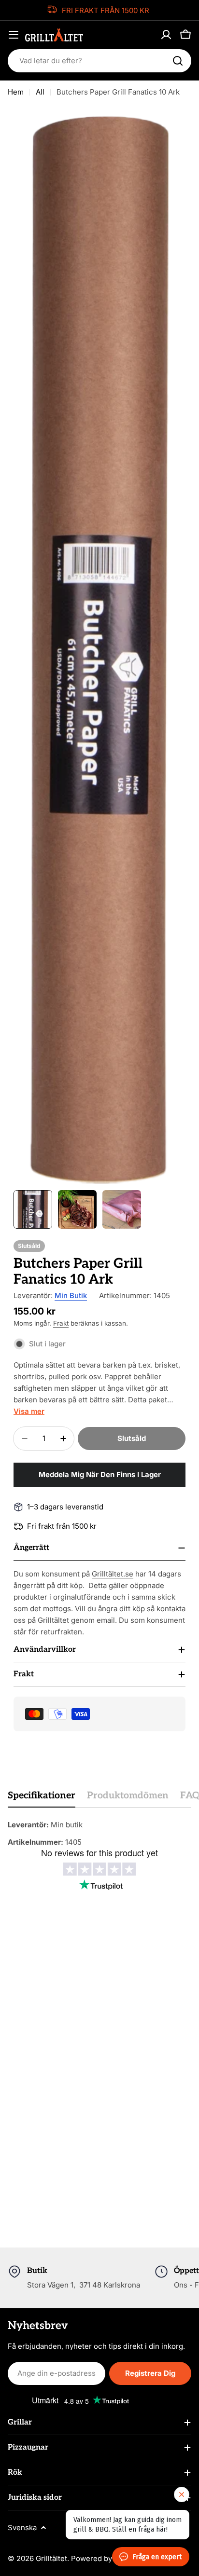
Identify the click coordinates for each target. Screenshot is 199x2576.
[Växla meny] (14, 35)
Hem (16, 92)
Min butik (71, 1295)
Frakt (61, 1323)
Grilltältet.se (113, 1574)
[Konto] (166, 35)
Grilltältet (51, 2558)
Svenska (22, 2528)
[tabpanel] (99, 1834)
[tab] (42, 1799)
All (40, 92)
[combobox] (99, 61)
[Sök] (178, 61)
